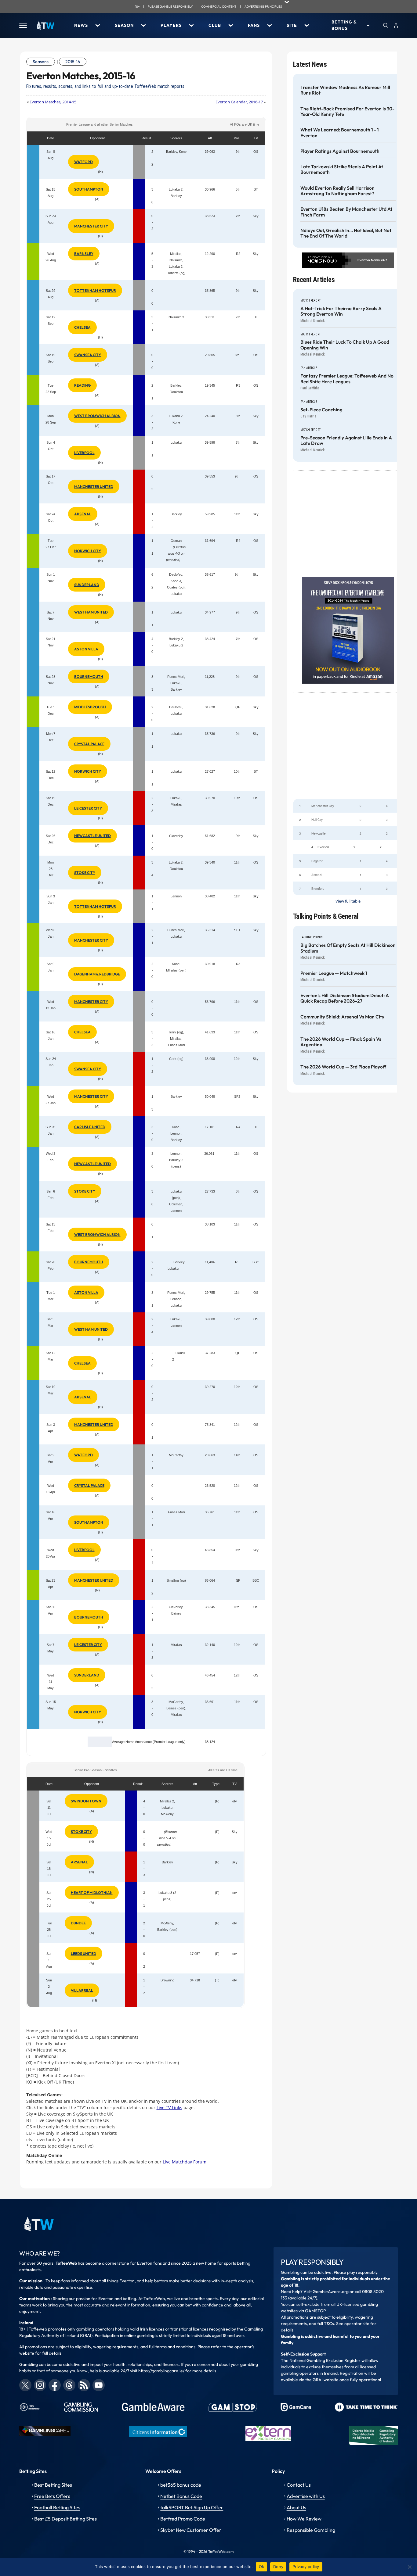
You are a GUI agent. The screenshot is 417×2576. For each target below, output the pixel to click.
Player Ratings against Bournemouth (340, 151)
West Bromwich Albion (97, 416)
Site (292, 25)
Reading (82, 385)
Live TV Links (169, 2107)
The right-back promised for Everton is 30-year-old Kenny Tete (347, 112)
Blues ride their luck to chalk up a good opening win (345, 345)
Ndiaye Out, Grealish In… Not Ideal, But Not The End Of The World (346, 233)
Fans (254, 25)
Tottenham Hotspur (95, 290)
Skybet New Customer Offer (191, 2530)
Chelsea (82, 327)
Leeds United (83, 1953)
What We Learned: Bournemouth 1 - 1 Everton (340, 133)
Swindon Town (86, 1801)
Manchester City (91, 226)
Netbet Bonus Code (181, 2496)
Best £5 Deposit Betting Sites (65, 2519)
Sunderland (87, 585)
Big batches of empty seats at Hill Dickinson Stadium (348, 948)
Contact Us (299, 2485)
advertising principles (263, 7)
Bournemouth (89, 676)
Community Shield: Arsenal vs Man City (342, 1017)
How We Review (304, 2519)
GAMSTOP (315, 2311)
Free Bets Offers (52, 2496)
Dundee (78, 1923)
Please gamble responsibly (170, 7)
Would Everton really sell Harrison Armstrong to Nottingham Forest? (337, 191)
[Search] (386, 25)
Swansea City (88, 355)
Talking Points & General (326, 916)
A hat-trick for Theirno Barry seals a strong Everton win (341, 311)
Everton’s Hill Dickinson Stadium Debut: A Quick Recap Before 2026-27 (345, 998)
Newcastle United (92, 836)
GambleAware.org (331, 2292)
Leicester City (88, 808)
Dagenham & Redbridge (97, 974)
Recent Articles (314, 280)
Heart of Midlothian (92, 1893)
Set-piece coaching (321, 410)
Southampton (89, 189)
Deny (278, 2567)
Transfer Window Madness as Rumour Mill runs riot (345, 90)
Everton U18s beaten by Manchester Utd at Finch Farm (346, 212)
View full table (348, 901)
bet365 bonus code (181, 2485)
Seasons (41, 62)
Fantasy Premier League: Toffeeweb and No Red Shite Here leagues (347, 379)
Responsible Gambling (311, 2530)
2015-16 (73, 62)
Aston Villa (86, 649)
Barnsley (84, 254)
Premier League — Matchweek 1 (334, 973)
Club (215, 25)
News (81, 25)
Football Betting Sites (57, 2507)
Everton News (369, 260)
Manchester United (94, 487)
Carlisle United (90, 1127)
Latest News (310, 64)
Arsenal (83, 514)
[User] (396, 25)
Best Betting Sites (53, 2485)
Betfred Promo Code (183, 2519)
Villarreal (82, 1990)
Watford (83, 162)
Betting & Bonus (344, 25)
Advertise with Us (306, 2496)
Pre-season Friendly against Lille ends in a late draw (346, 441)
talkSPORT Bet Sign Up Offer (192, 2507)
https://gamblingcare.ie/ (161, 2371)
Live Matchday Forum (185, 2162)
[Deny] (409, 2567)
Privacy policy (306, 2567)
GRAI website (326, 2380)
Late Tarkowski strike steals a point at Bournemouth (342, 170)
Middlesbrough (90, 707)
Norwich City (88, 551)
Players (171, 25)
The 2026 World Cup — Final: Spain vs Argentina (341, 1042)
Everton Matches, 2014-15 (53, 102)
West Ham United (91, 612)
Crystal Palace (89, 744)
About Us (296, 2507)
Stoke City (85, 873)
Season (124, 25)
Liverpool (84, 453)
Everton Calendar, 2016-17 (239, 102)
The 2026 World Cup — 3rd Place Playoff (343, 1067)
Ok (262, 2567)
